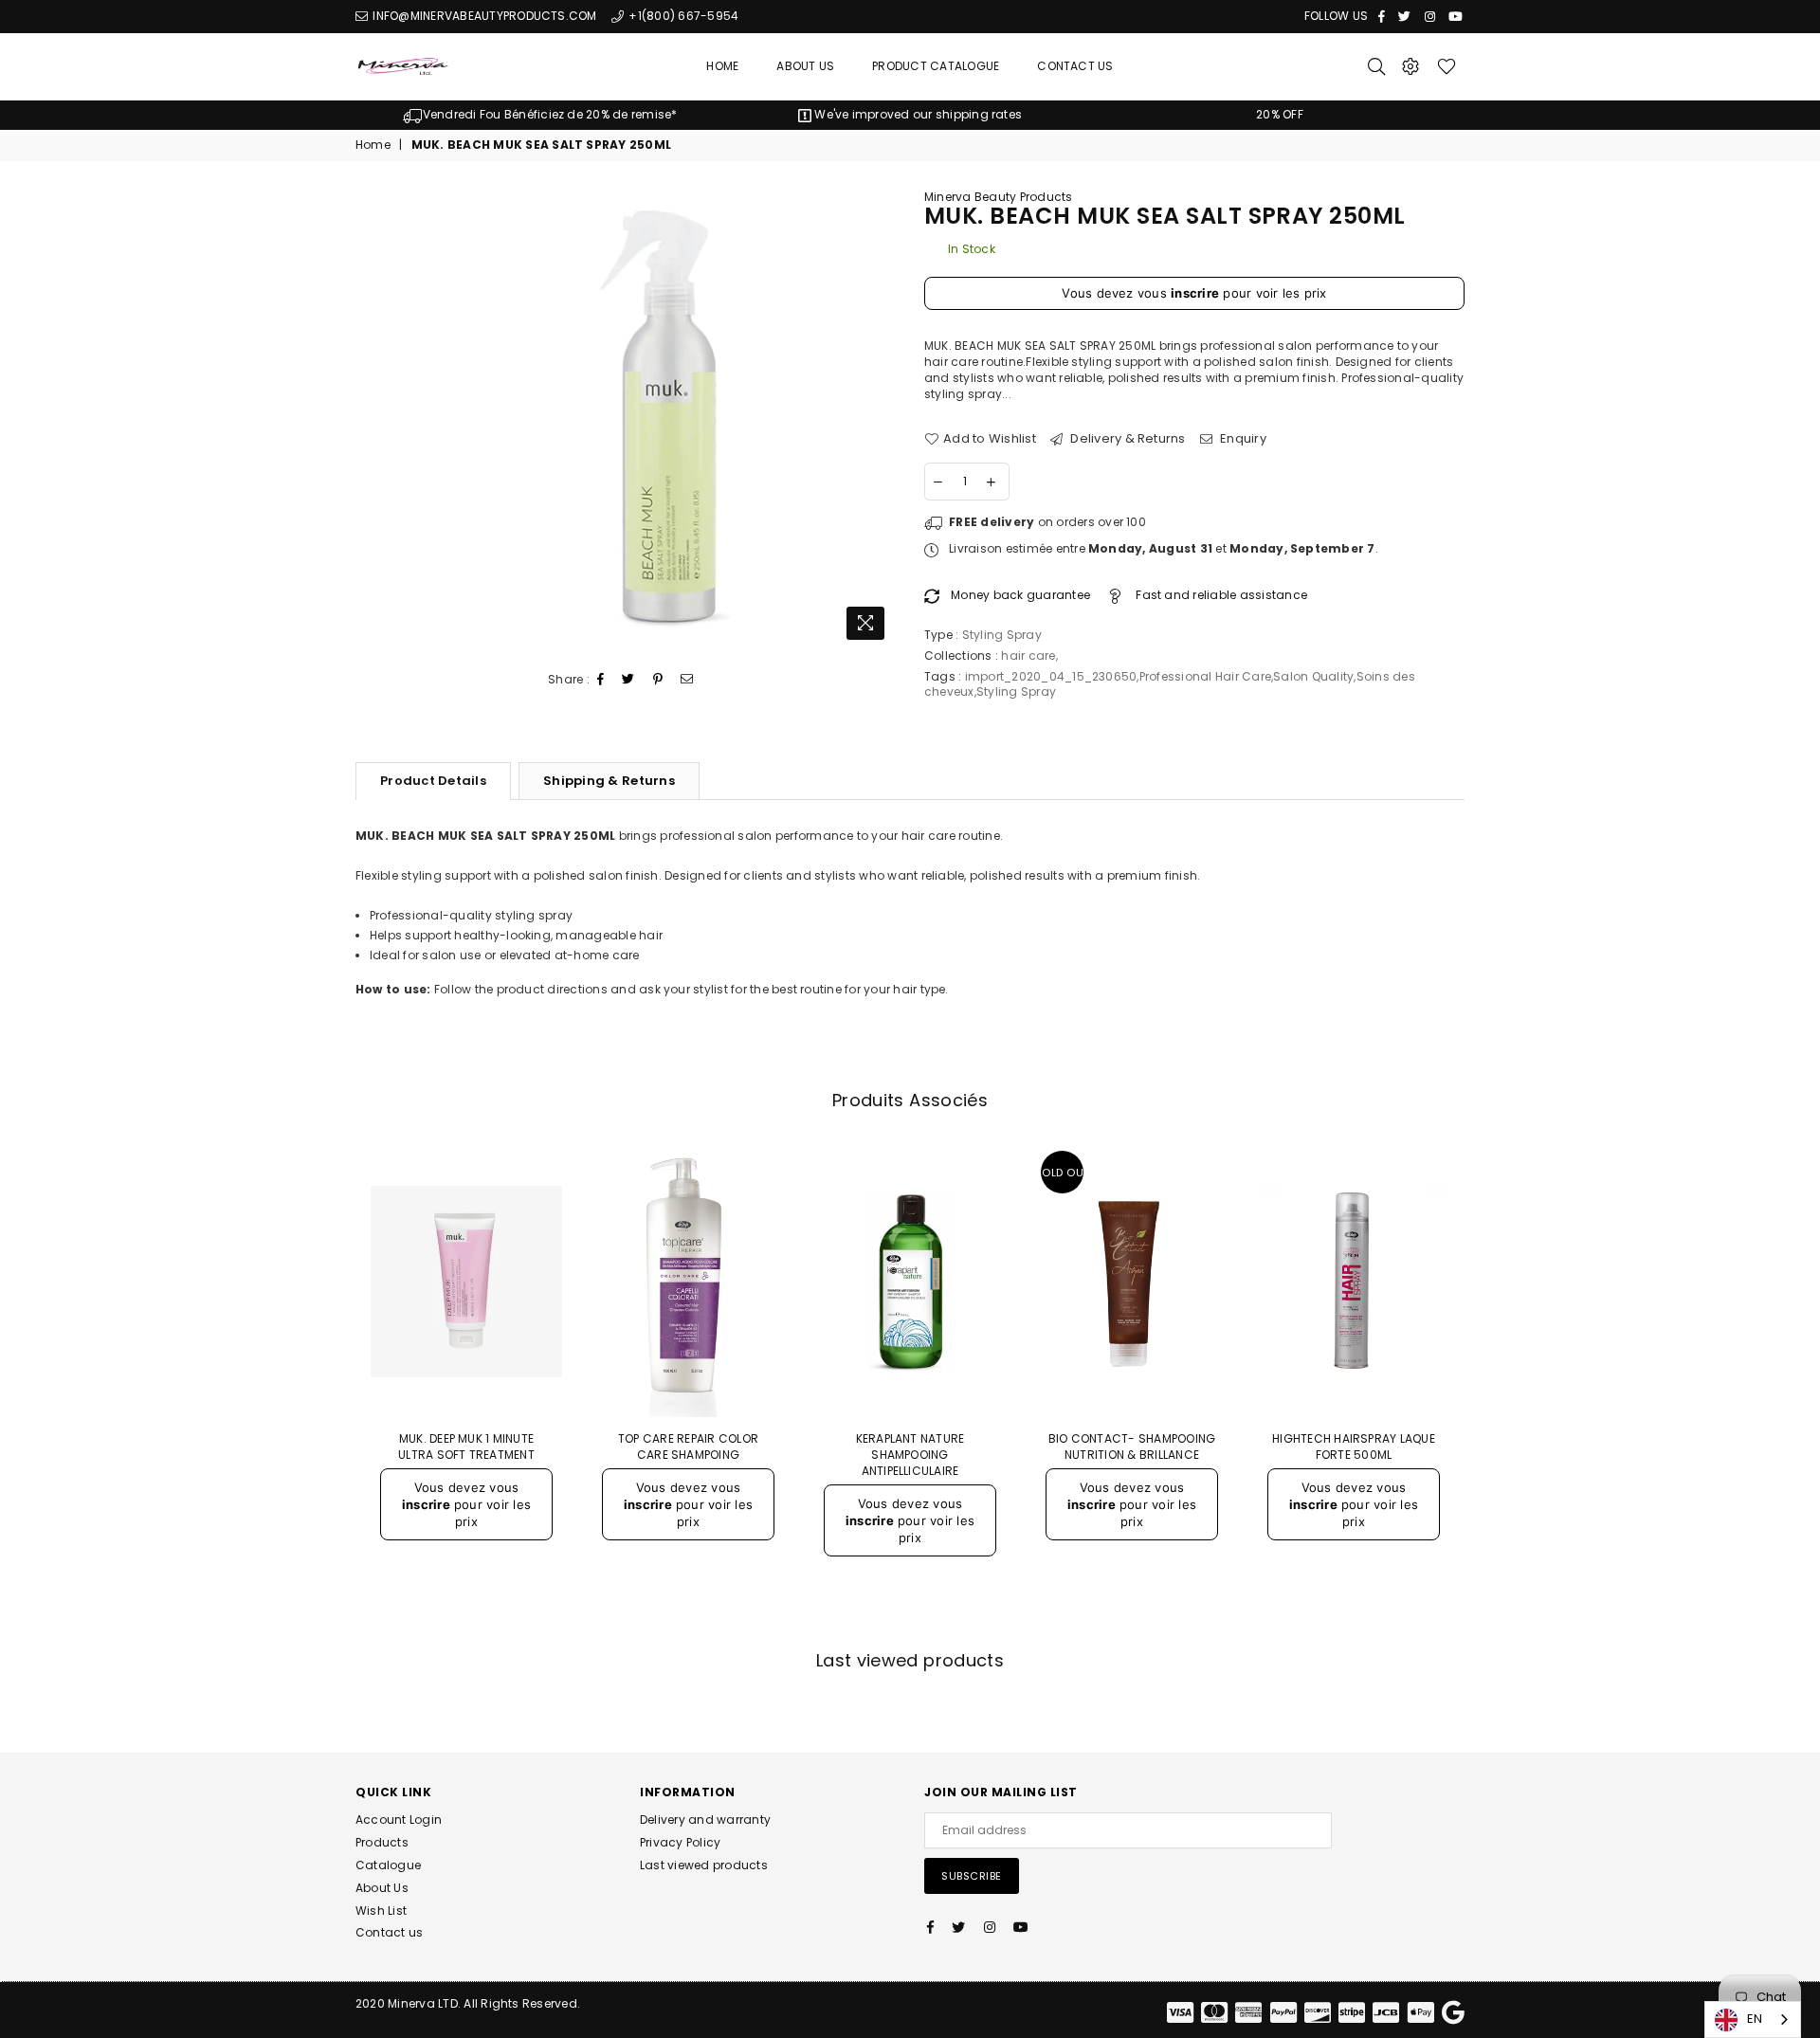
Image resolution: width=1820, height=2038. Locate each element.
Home (722, 66)
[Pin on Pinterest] (658, 680)
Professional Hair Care (1205, 676)
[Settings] (1410, 66)
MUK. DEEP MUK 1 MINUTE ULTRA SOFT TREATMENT (466, 1447)
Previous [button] (334, 1387)
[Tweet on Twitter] (628, 680)
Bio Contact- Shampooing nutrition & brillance (1132, 1447)
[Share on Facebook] (601, 680)
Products (382, 1842)
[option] (540, 115)
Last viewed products (704, 1865)
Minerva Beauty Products (999, 197)
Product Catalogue (936, 66)
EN (1755, 2019)
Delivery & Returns (1127, 439)
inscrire (1195, 293)
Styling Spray (1016, 691)
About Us (805, 66)
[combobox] (1753, 2020)
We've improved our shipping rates (917, 114)
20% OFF (1280, 114)
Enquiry (1242, 439)
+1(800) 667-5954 (682, 16)
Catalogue (388, 1865)
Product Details (433, 781)
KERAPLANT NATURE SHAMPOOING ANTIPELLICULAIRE (910, 1455)
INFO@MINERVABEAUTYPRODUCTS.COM (483, 16)
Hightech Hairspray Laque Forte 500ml (1354, 1447)
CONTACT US (1075, 66)
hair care (1028, 655)
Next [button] (1486, 1387)
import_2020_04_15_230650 (1051, 676)
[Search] (1376, 66)
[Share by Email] (687, 680)
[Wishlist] (1447, 66)
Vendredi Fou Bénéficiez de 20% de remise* (550, 114)
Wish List (381, 1911)
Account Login (399, 1820)
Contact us (389, 1932)
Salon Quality (1313, 676)
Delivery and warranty (705, 1820)
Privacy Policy (680, 1842)
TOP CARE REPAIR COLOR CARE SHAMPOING (688, 1447)
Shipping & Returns (609, 781)
